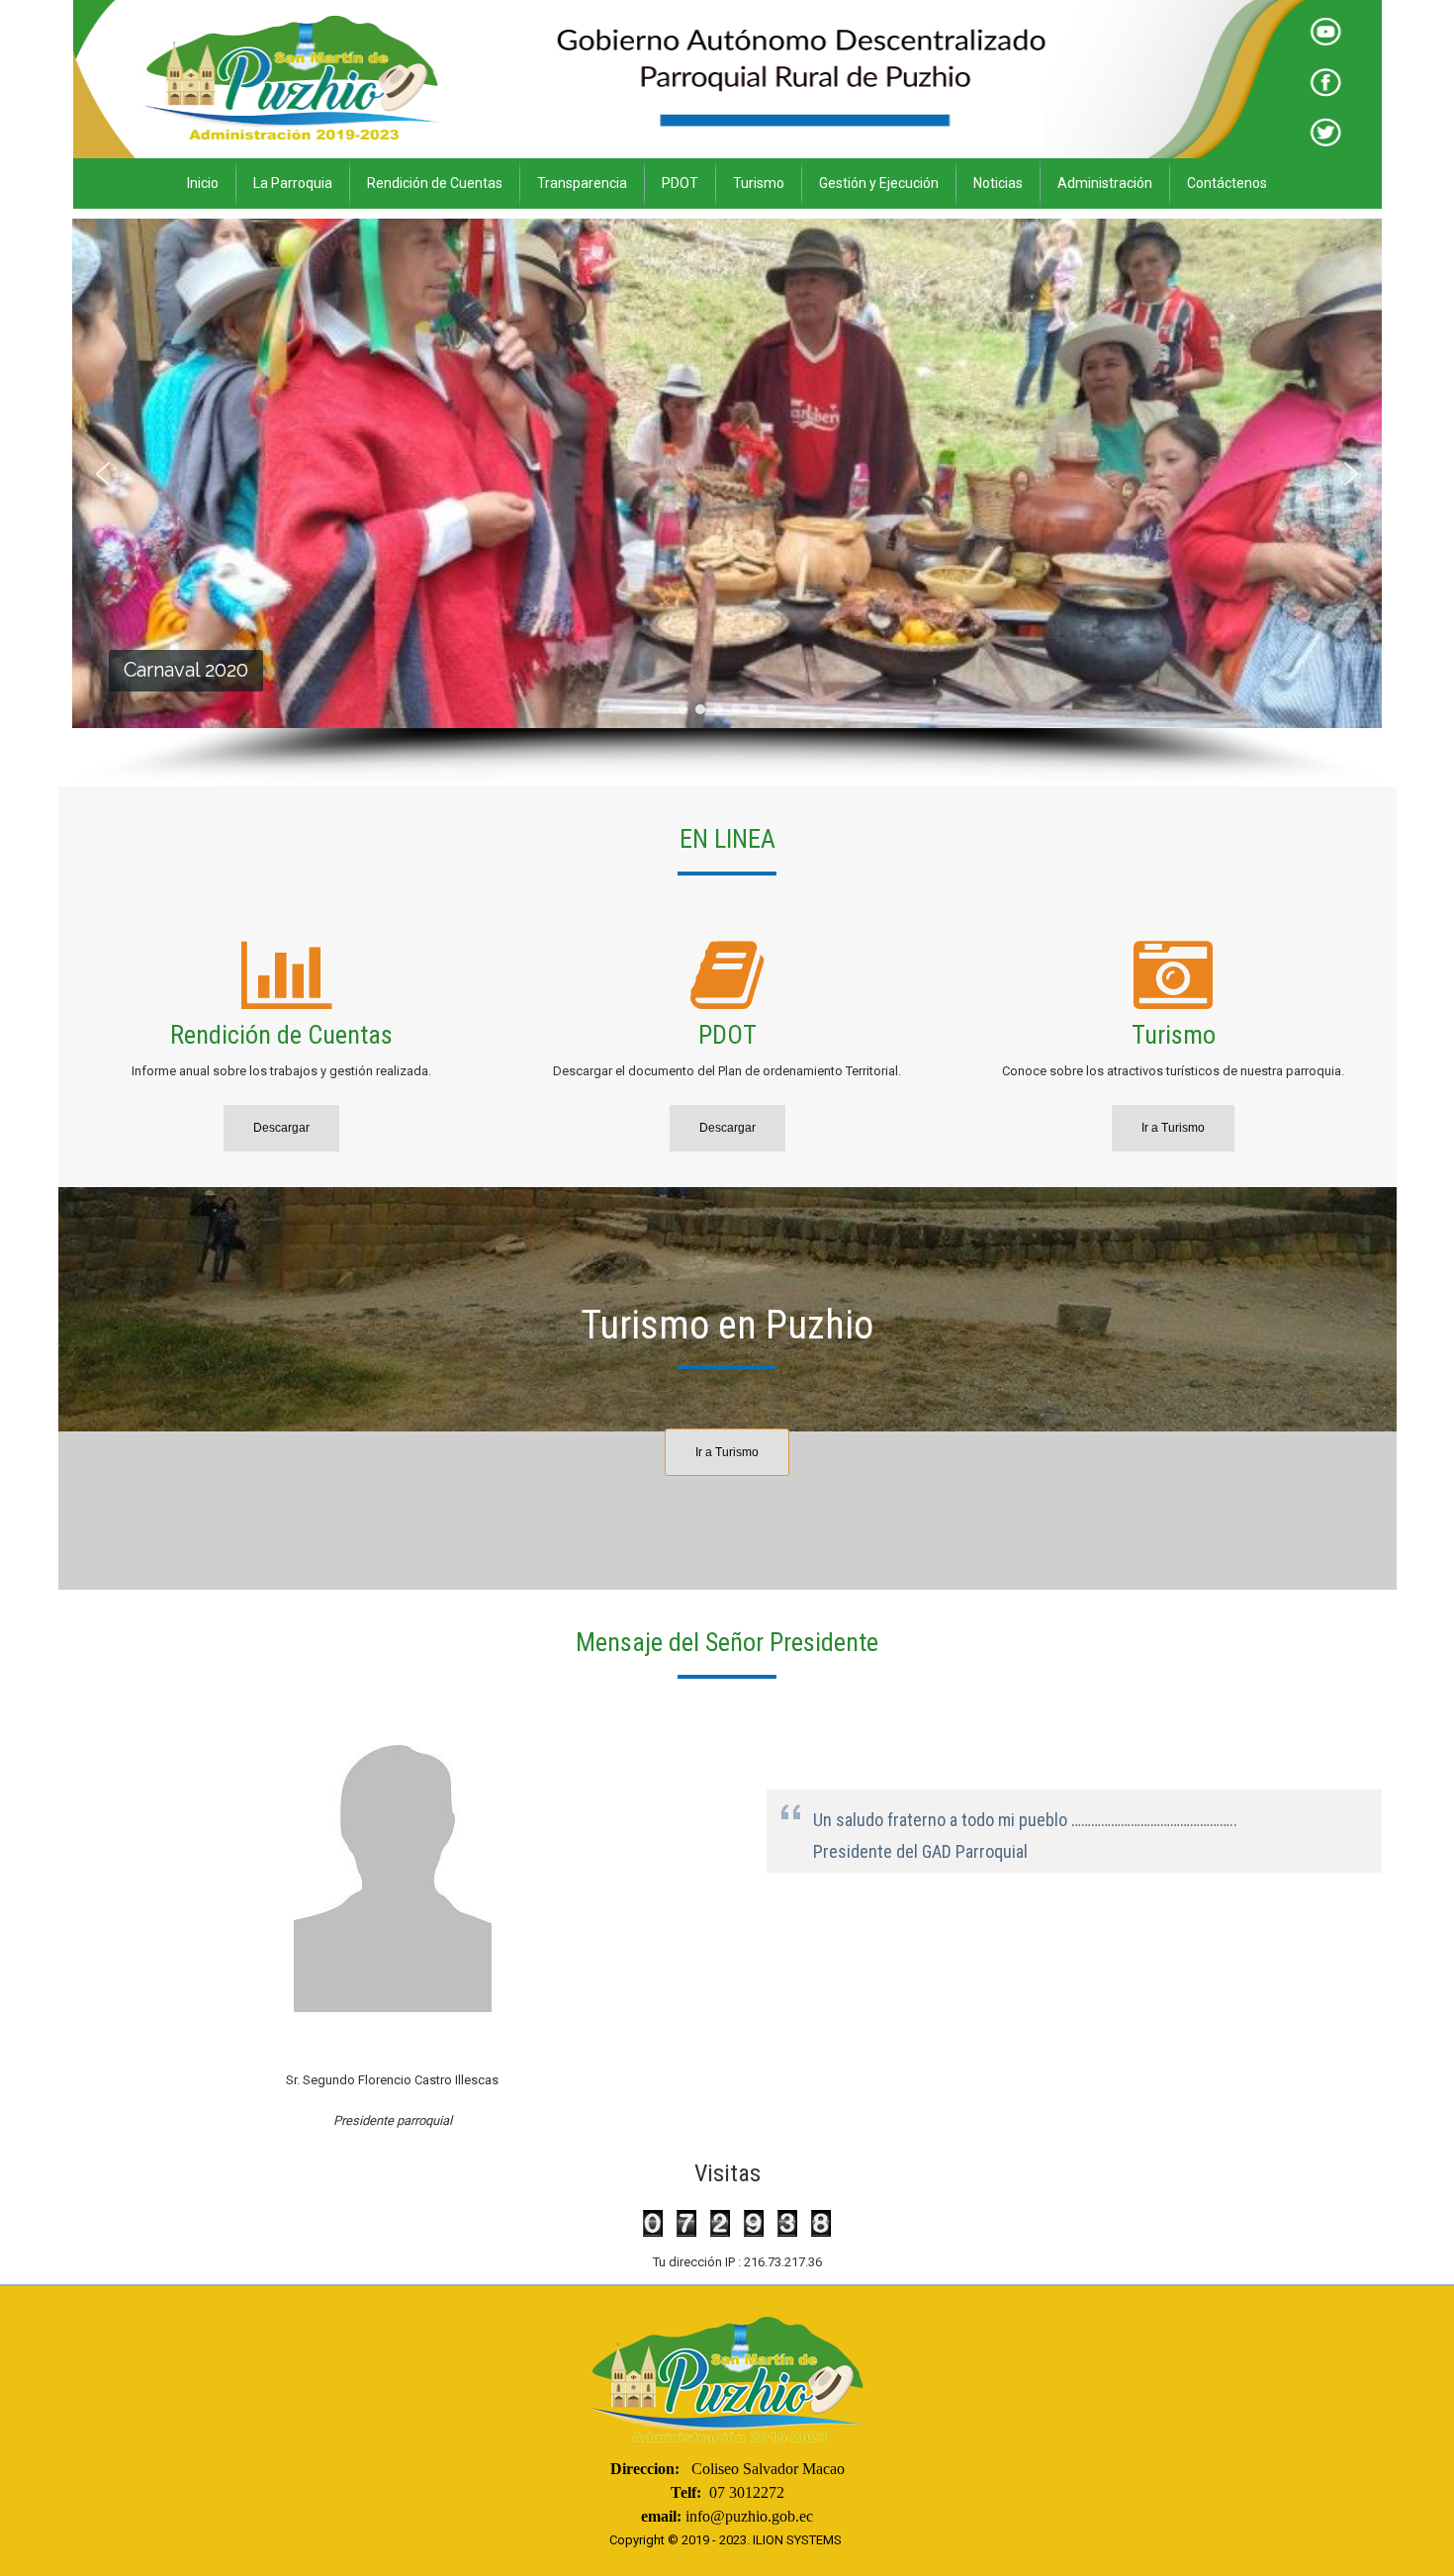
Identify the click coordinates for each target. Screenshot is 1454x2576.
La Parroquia (293, 183)
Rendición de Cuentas (435, 183)
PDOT (680, 183)
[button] (103, 474)
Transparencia (582, 183)
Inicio (203, 183)
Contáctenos (1227, 183)
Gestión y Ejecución (879, 183)
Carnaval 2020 (184, 670)
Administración (1105, 183)
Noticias (998, 183)
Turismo (759, 183)
